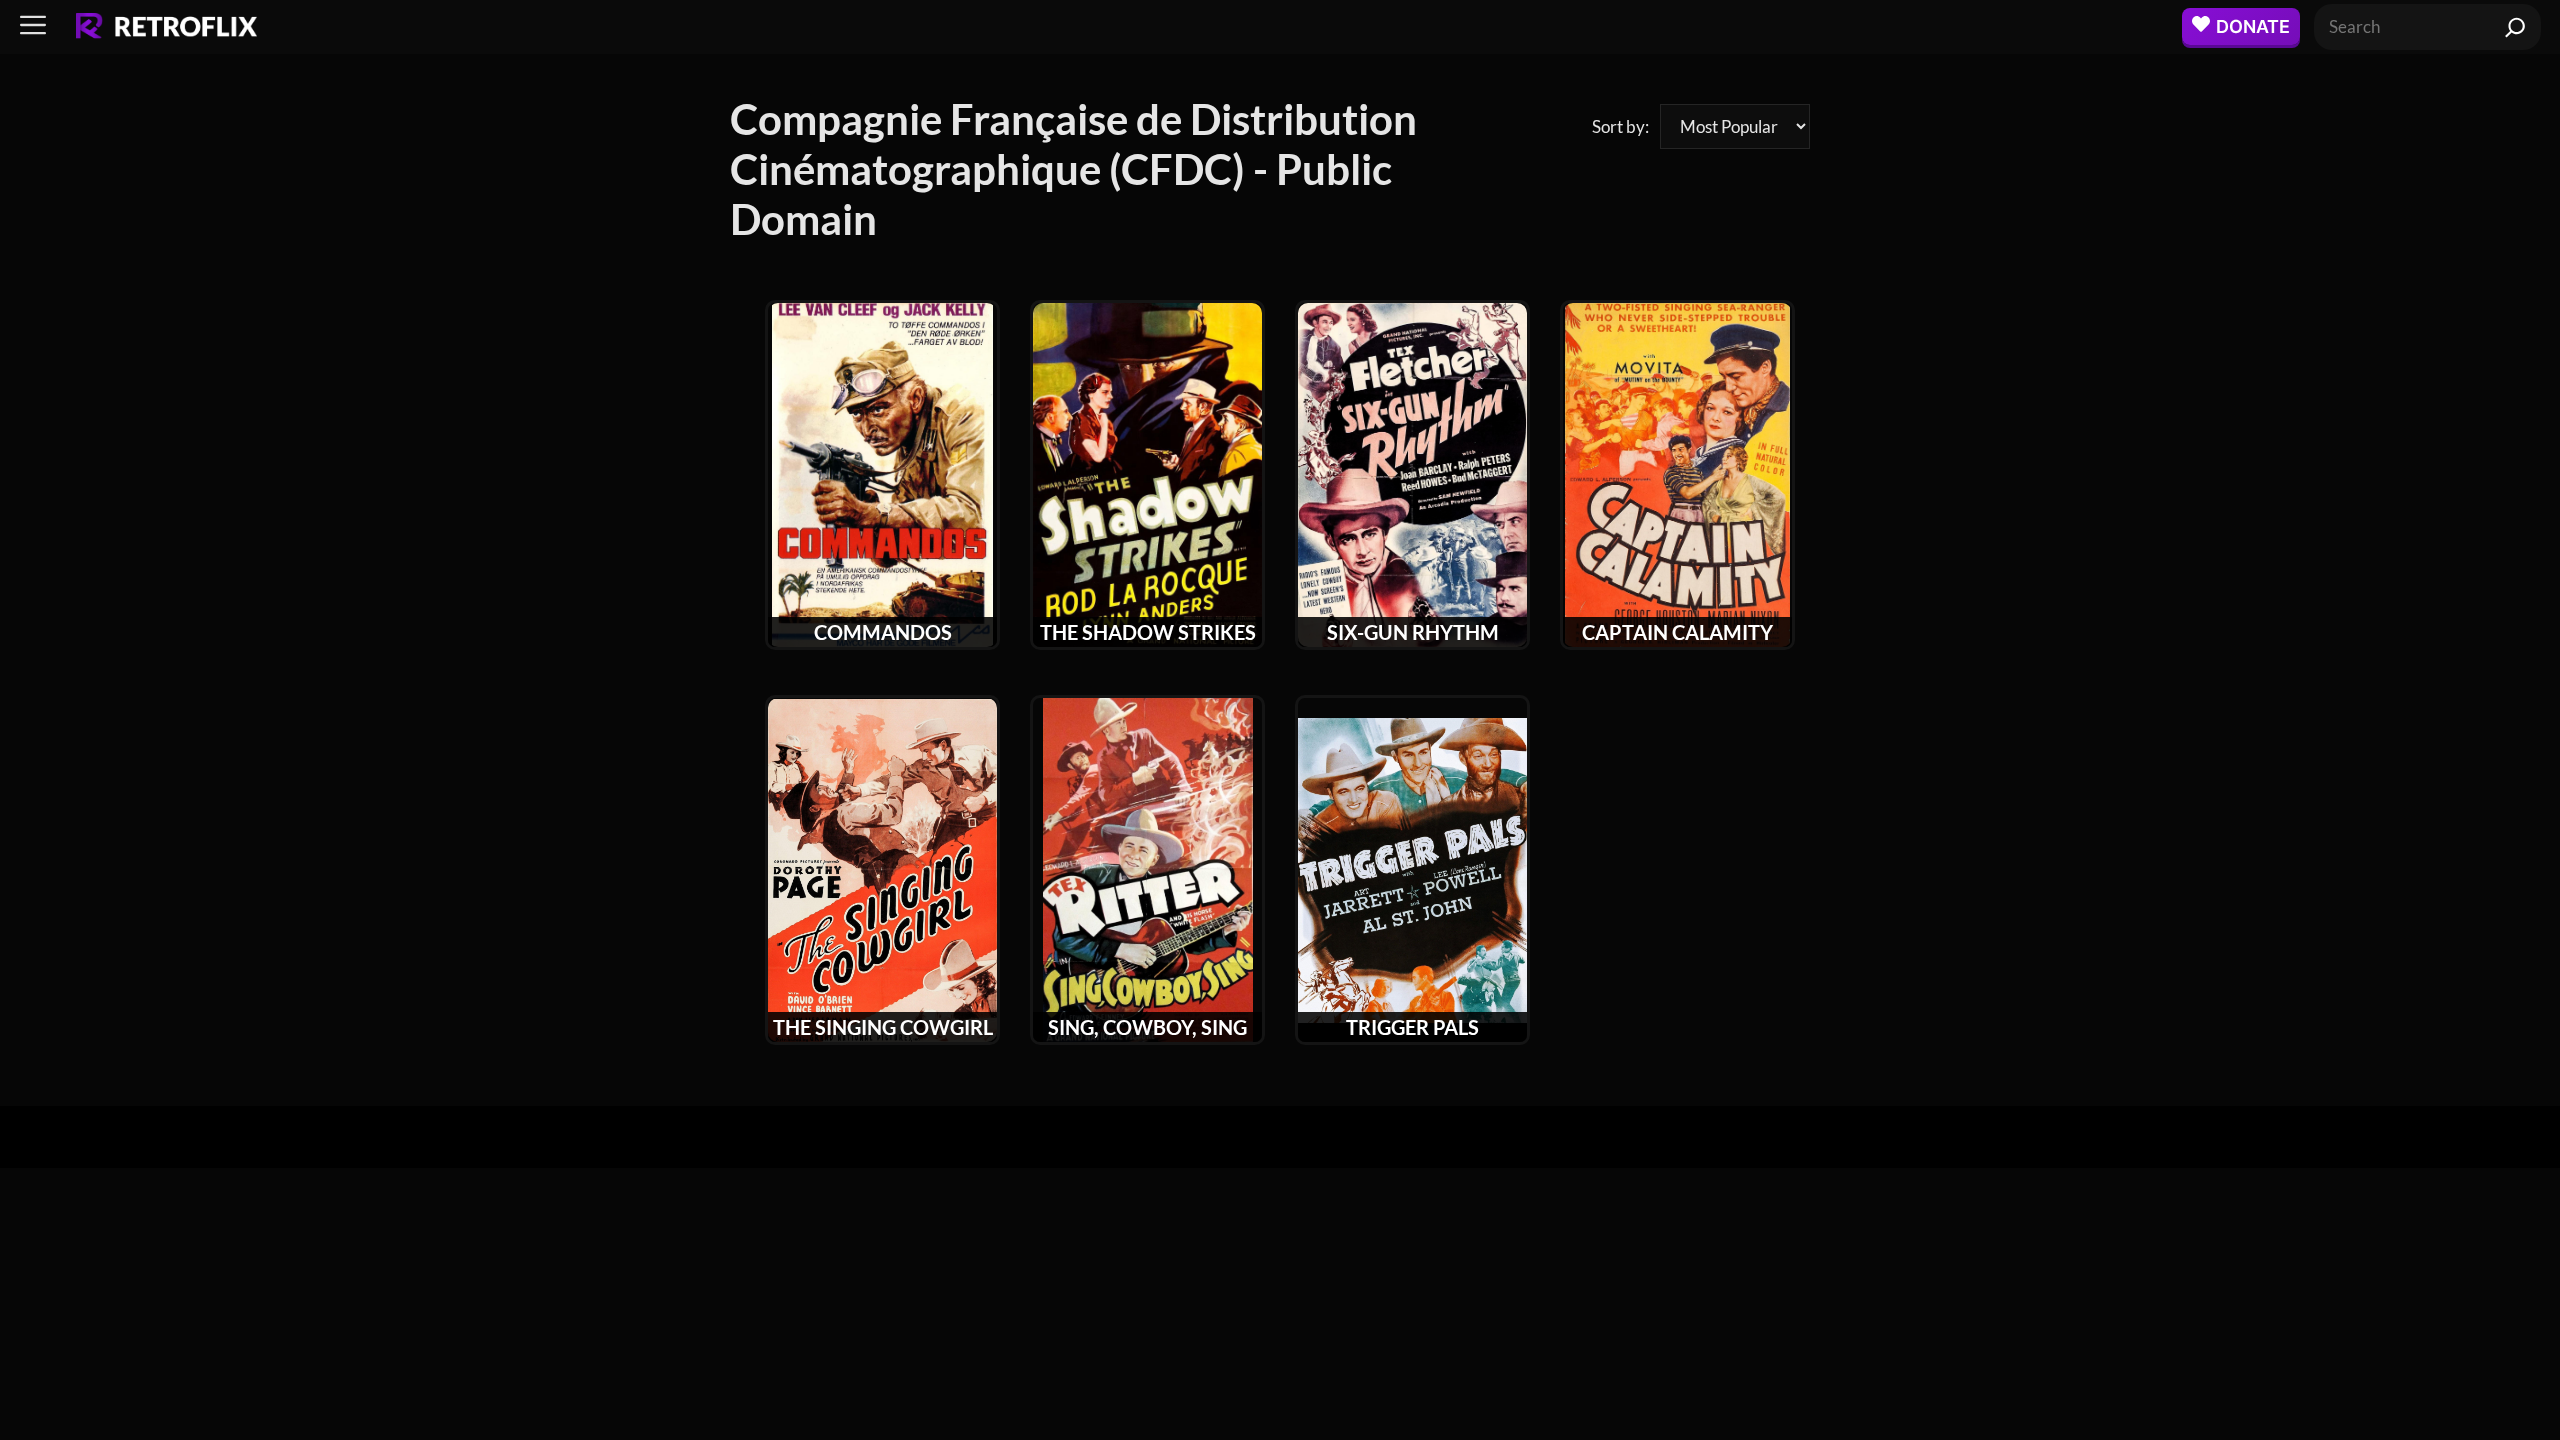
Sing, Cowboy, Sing (1147, 1027)
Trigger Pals (1412, 1027)
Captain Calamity (1677, 632)
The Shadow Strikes (1148, 632)
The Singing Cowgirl (883, 1027)
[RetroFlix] (166, 27)
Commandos (883, 632)
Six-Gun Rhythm (1413, 632)
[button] (33, 26)
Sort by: (1620, 126)
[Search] (2515, 27)
